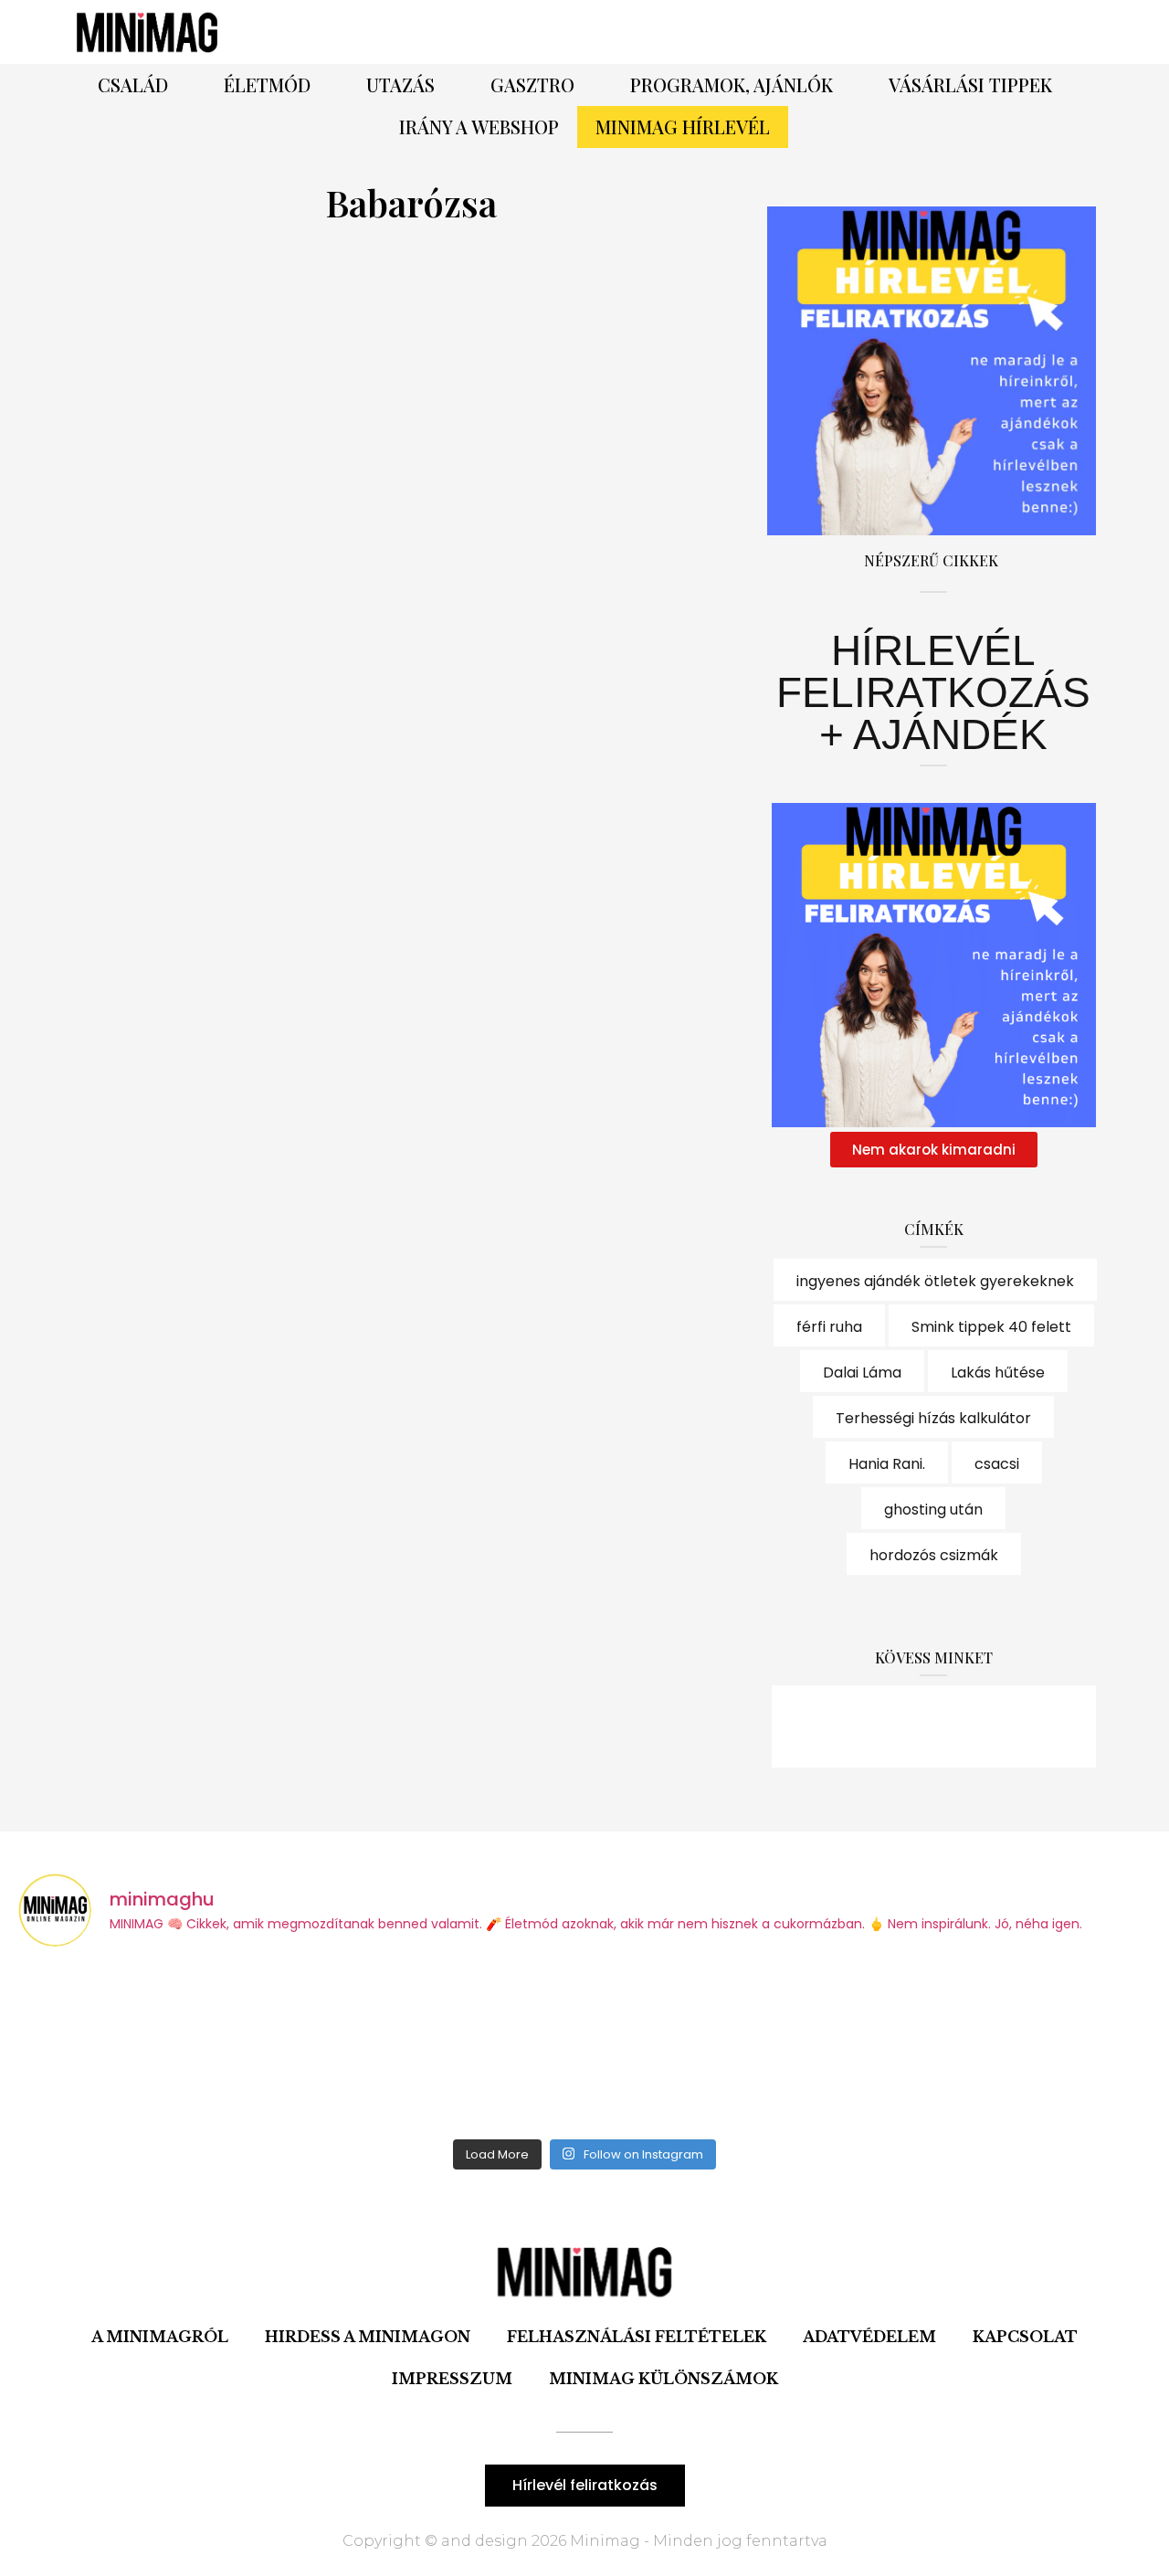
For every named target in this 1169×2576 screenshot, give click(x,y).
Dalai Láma (862, 1372)
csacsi (997, 1464)
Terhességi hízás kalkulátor (933, 1418)
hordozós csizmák (934, 1555)
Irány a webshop (479, 127)
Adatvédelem (869, 2337)
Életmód (267, 84)
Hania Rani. (887, 1464)
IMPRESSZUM (452, 2379)
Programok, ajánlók (732, 84)
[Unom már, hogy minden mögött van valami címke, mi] (1013, 2046)
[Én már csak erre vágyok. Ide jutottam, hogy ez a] (157, 2046)
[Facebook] (790, 32)
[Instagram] (890, 32)
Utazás (400, 84)
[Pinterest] (840, 32)
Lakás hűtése (998, 1372)
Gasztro (532, 84)
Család (133, 84)
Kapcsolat (1025, 2337)
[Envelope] (1034, 1726)
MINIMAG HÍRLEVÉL (683, 127)
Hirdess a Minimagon (368, 2337)
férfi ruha (829, 1327)
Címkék (934, 1229)
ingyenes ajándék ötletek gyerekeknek (935, 1281)
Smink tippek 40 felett (991, 1327)
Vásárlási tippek (970, 84)
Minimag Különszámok (663, 2379)
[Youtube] (984, 1726)
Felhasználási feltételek (637, 2337)
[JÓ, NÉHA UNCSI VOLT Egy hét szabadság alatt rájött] (727, 2046)
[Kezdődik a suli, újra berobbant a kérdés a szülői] (442, 2046)
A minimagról (160, 2337)
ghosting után (933, 1510)
